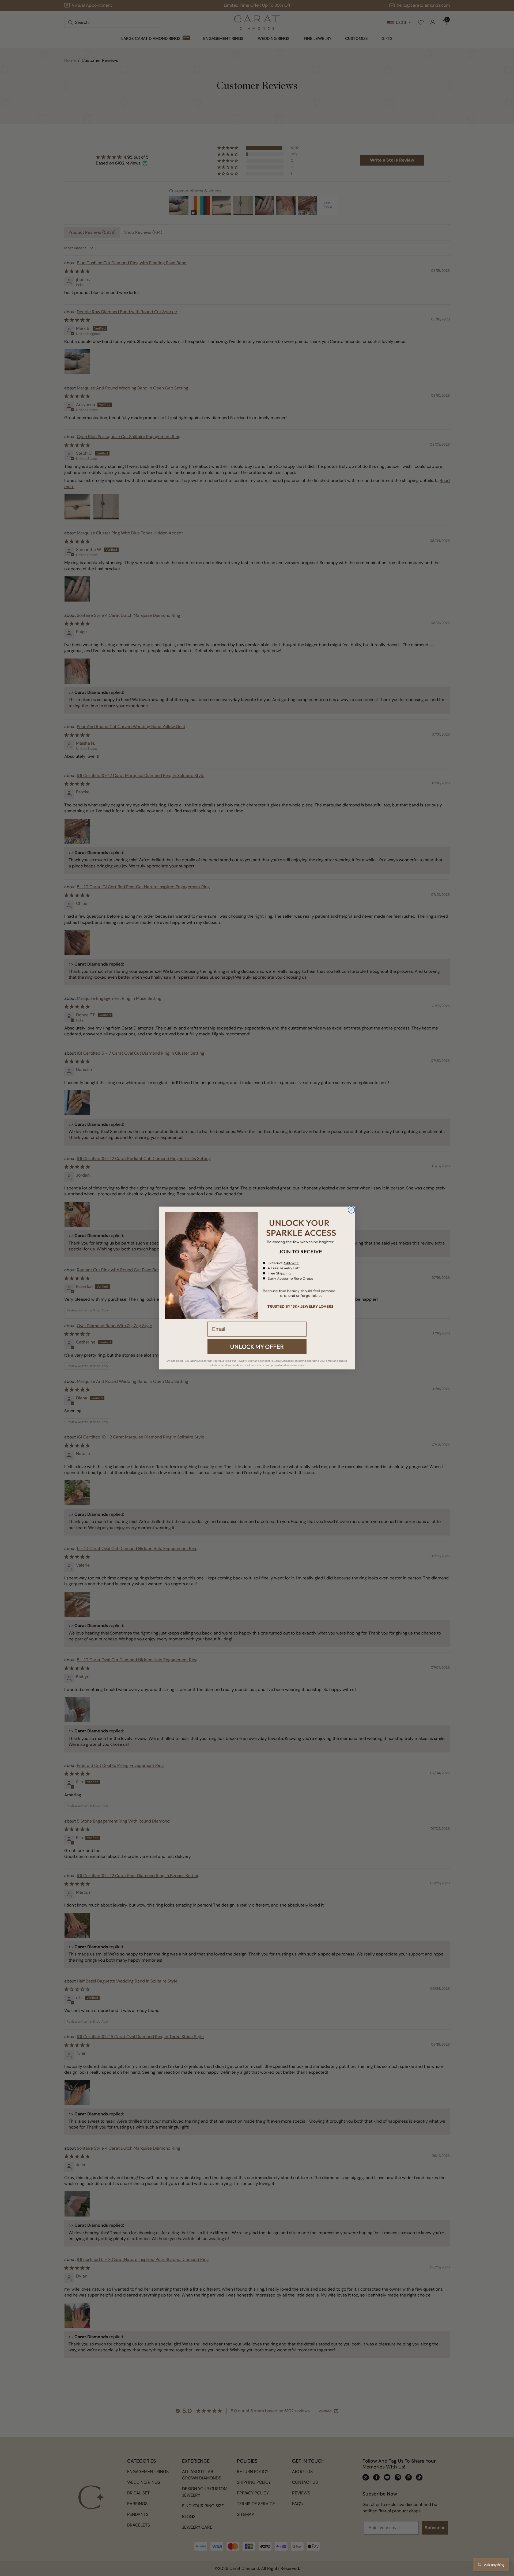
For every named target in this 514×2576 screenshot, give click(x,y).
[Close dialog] (351, 1210)
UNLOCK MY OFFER (257, 1347)
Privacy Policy (245, 1361)
